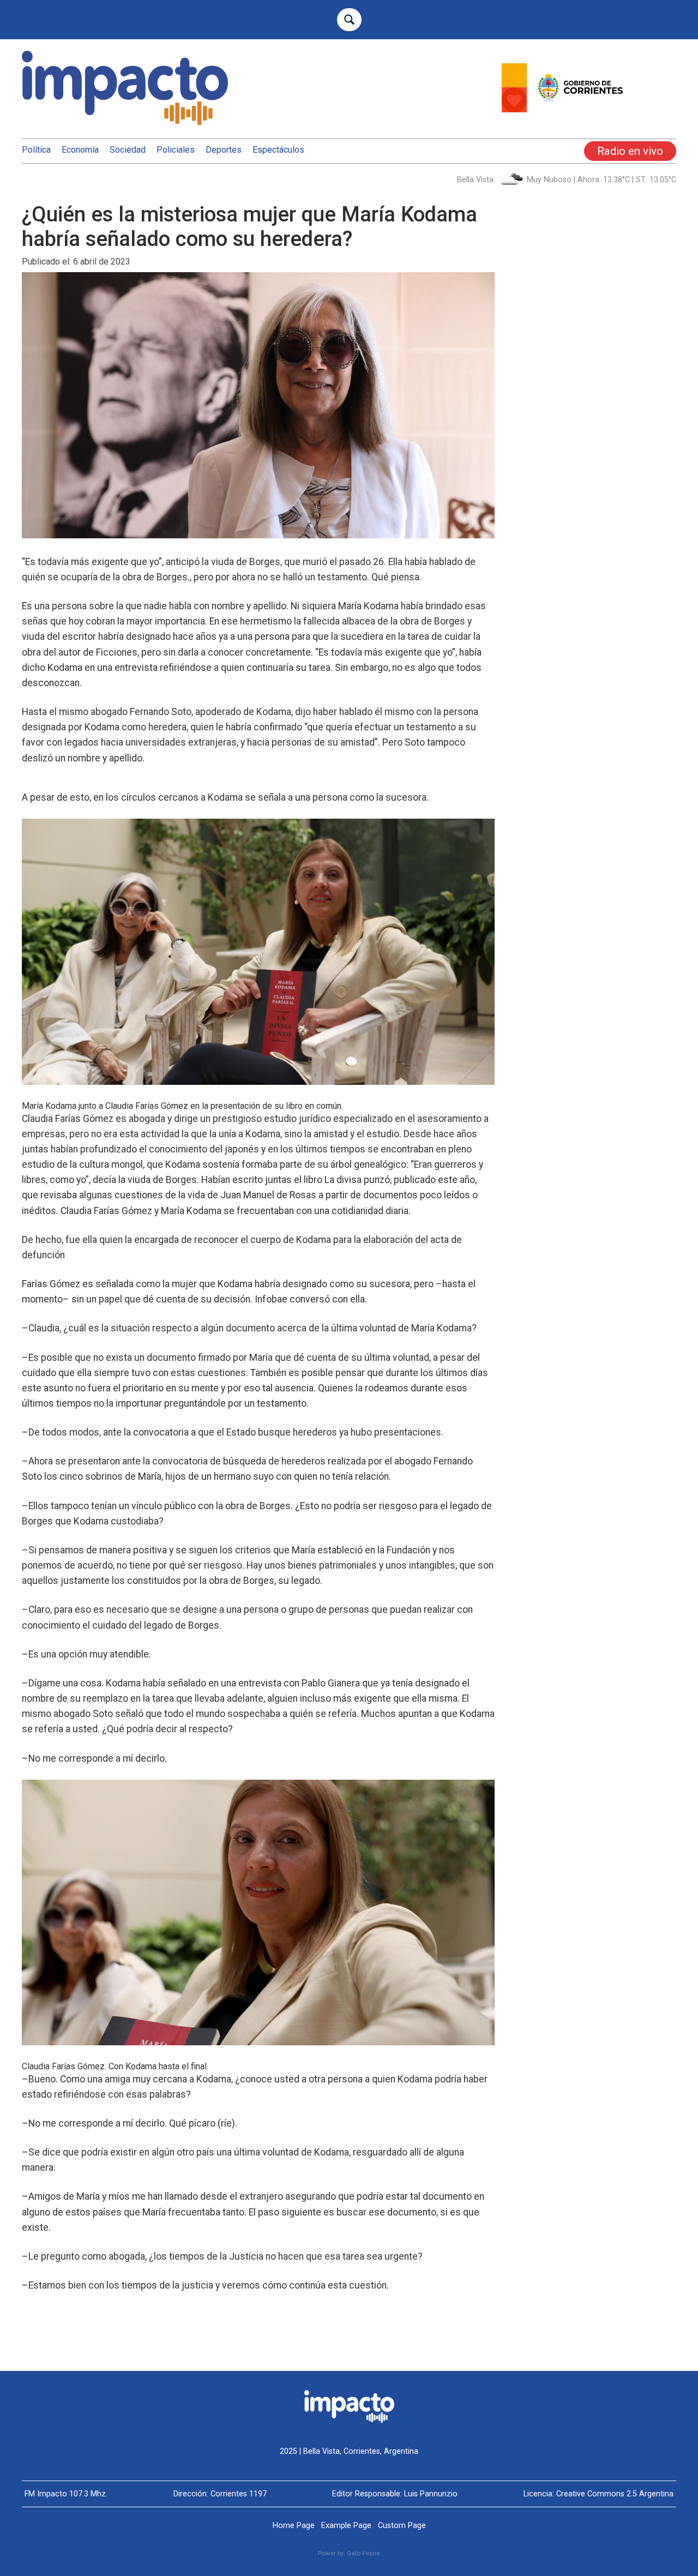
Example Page (346, 2526)
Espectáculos (278, 150)
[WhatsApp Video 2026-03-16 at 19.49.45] (589, 109)
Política (36, 150)
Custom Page (402, 2526)
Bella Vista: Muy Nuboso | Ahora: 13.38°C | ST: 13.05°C (567, 180)
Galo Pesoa (363, 2553)
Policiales (176, 150)
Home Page (294, 2526)
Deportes (224, 150)
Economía (80, 150)
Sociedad (128, 150)
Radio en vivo (630, 151)
